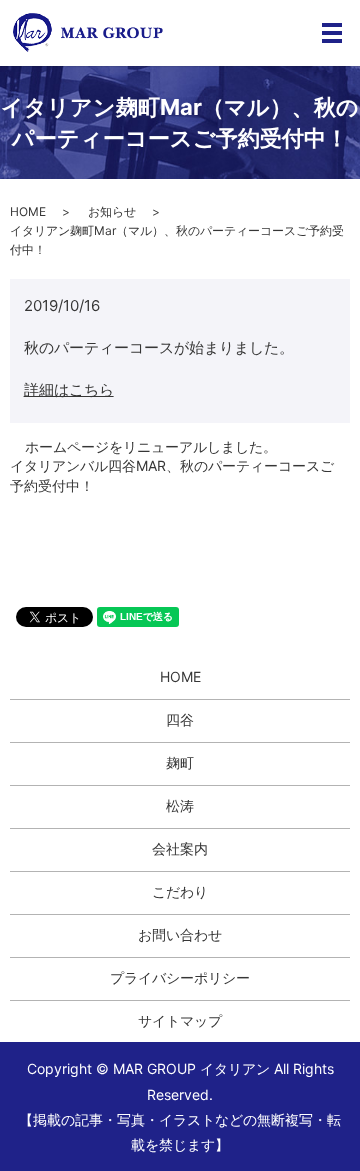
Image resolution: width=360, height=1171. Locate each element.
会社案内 (180, 848)
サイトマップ (180, 1020)
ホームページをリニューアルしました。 (151, 446)
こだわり (180, 891)
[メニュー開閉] (332, 33)
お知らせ (112, 211)
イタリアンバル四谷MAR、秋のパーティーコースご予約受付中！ (172, 475)
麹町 (180, 762)
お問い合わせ (180, 934)
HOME (28, 211)
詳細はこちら (69, 389)
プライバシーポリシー (180, 977)
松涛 (180, 805)
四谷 (180, 719)
